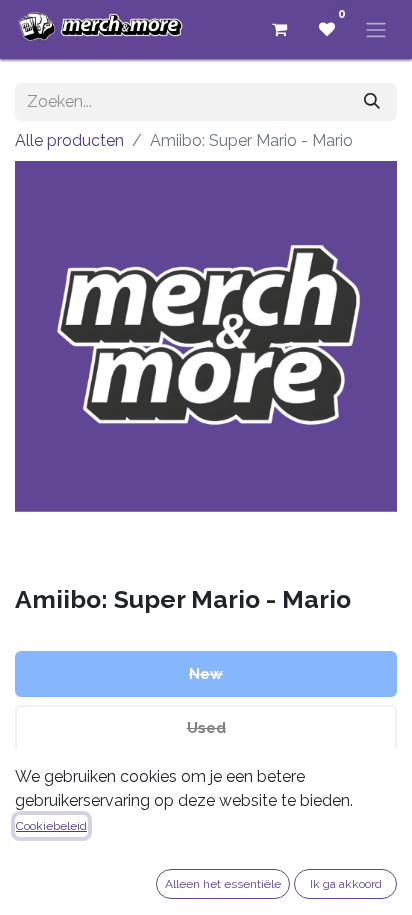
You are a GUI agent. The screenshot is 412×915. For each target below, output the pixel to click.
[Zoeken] (372, 102)
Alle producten (69, 140)
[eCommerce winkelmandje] (279, 29)
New (206, 674)
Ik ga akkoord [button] (346, 884)
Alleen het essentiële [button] (223, 884)
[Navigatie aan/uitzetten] (376, 29)
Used (206, 728)
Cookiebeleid (51, 826)
